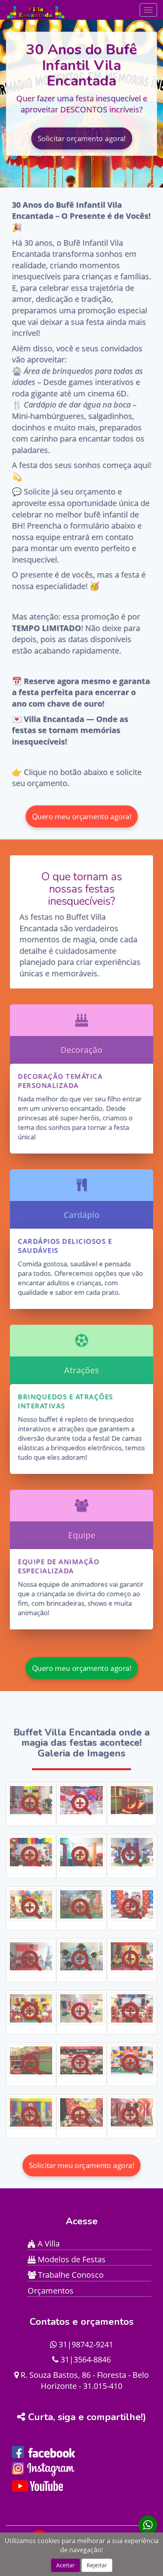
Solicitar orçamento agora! (81, 138)
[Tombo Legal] (81, 1852)
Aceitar (65, 2565)
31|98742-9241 (85, 2344)
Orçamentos (51, 2291)
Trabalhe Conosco (70, 2275)
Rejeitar (97, 2565)
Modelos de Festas (71, 2259)
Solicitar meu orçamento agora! (81, 2165)
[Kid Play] (132, 1800)
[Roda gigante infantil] (81, 1957)
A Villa (48, 2244)
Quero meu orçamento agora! (81, 816)
